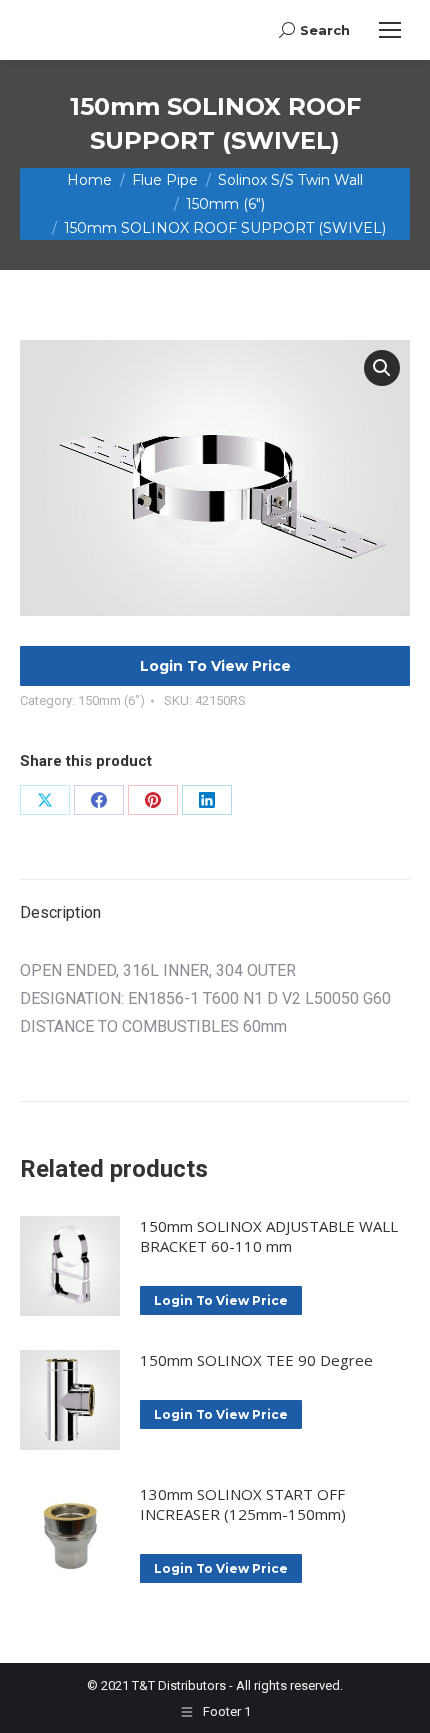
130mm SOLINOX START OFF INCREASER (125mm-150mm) (243, 1504)
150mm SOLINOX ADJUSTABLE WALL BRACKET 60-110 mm (269, 1236)
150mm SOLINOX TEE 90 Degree (256, 1360)
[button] (382, 368)
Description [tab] (60, 912)
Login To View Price (215, 666)
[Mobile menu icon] (390, 30)
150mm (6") (111, 700)
